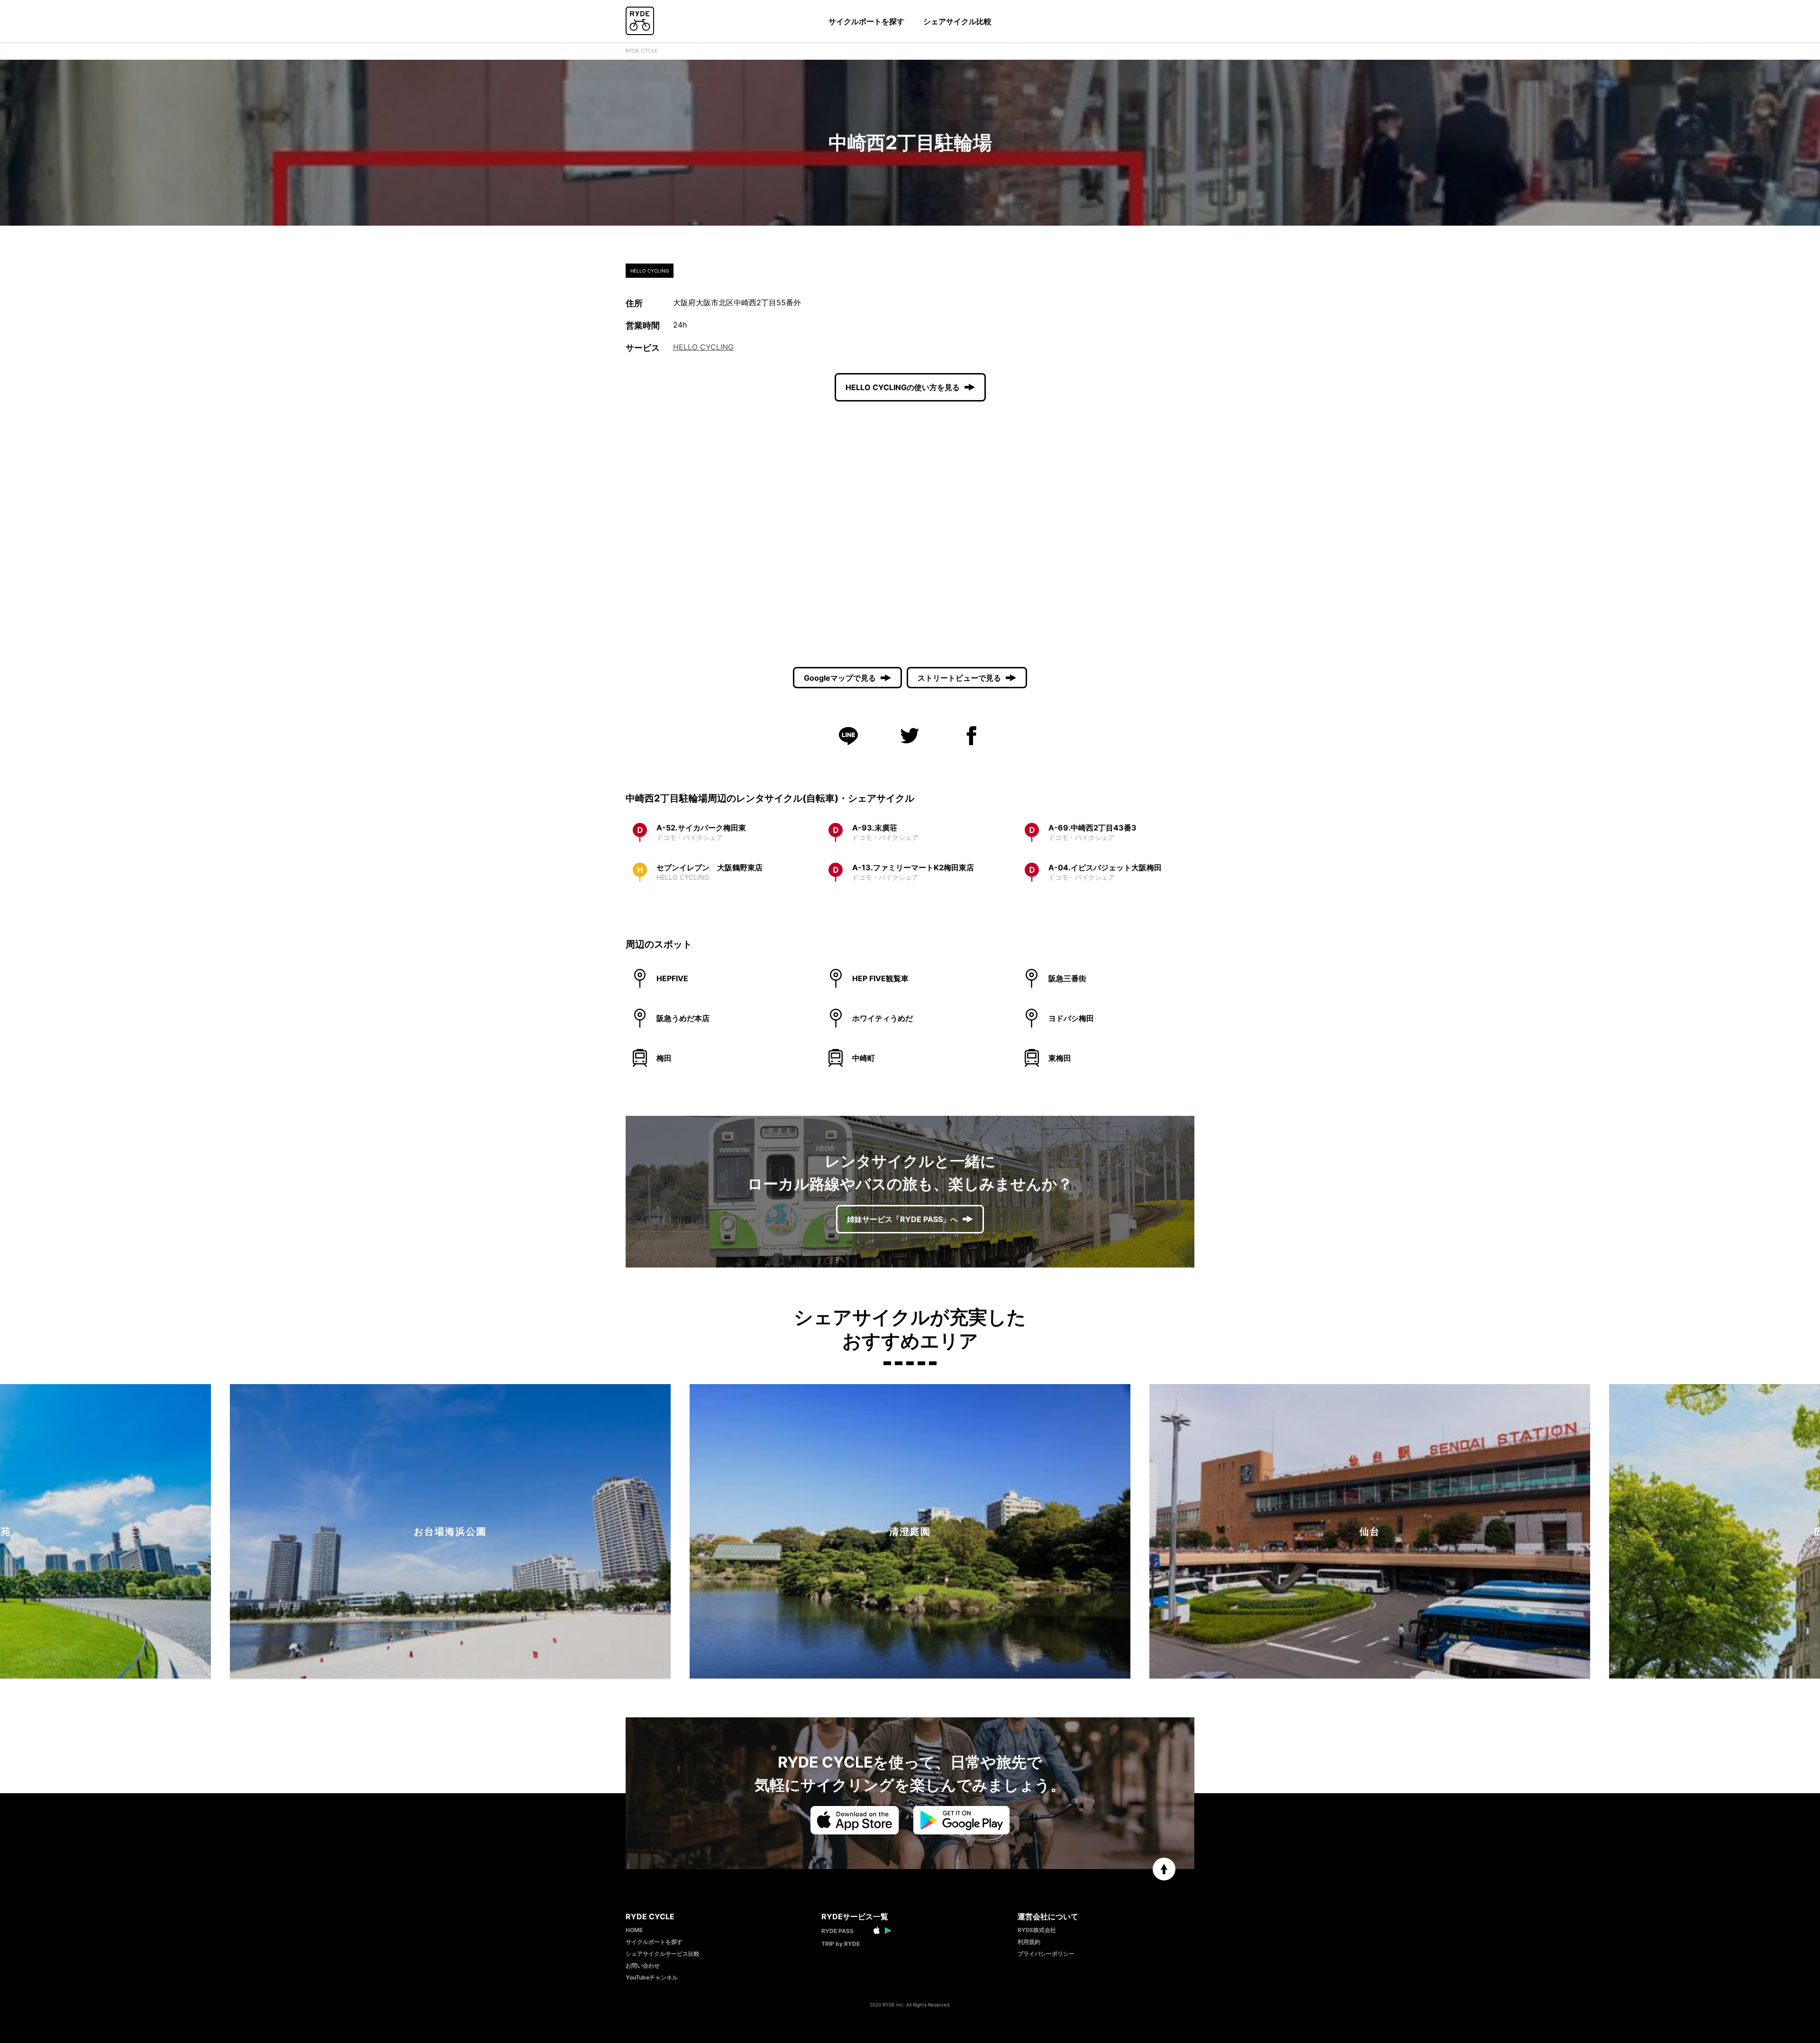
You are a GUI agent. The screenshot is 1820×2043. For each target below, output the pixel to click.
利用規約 (1029, 1942)
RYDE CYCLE (642, 51)
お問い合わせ (643, 1965)
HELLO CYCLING (703, 347)
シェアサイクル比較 (957, 21)
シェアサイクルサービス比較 (663, 1954)
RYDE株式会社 (1037, 1930)
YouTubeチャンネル (652, 1977)
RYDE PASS (837, 1931)
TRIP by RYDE (841, 1944)
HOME (634, 1930)
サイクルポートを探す (866, 21)
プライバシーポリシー (1046, 1954)
